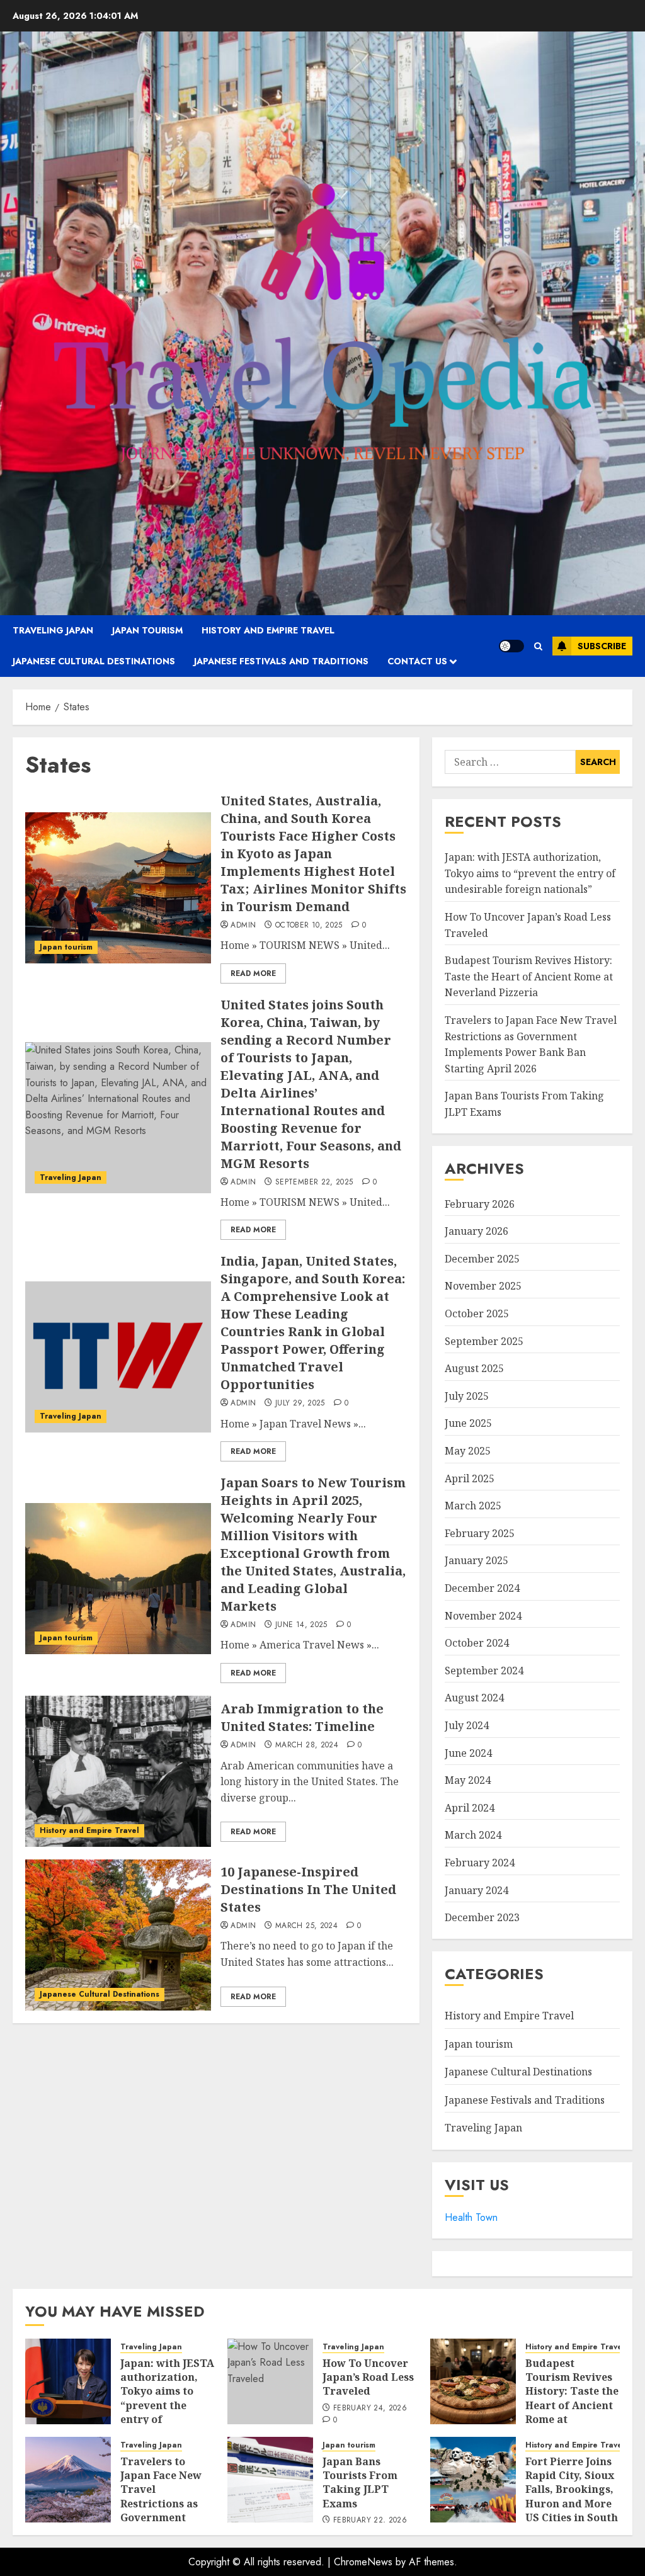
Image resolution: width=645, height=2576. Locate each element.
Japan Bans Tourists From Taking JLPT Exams (360, 2482)
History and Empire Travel (268, 630)
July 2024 (467, 1725)
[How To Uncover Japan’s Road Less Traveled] (270, 2381)
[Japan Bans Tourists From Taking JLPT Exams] (270, 2480)
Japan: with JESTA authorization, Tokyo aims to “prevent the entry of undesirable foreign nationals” (530, 873)
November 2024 (483, 1616)
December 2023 (482, 1917)
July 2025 (467, 1396)
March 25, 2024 (306, 1926)
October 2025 (477, 1314)
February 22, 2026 (370, 2521)
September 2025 (484, 1341)
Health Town (471, 2217)
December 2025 (482, 1259)
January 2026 (477, 1231)
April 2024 (470, 1808)
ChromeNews (363, 2562)
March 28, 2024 (307, 1745)
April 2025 (470, 1478)
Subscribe (602, 646)
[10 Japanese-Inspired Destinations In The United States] (118, 1935)
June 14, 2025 (301, 1625)
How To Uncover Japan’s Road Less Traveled (368, 2377)
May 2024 (468, 1780)
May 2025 (468, 1451)
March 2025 (473, 1506)
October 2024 (477, 1643)
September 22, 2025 (314, 1183)
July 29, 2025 (300, 1404)
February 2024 (480, 1863)
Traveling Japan (53, 630)
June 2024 (468, 1753)
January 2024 (477, 1890)
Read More (253, 973)
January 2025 (477, 1560)
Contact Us (417, 661)
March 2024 (473, 1835)
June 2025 (468, 1423)
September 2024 (484, 1671)
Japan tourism (147, 630)
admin (243, 926)
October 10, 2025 (309, 926)
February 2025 (480, 1533)
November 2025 (483, 1286)
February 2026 (480, 1204)
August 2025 (474, 1368)
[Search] (538, 646)
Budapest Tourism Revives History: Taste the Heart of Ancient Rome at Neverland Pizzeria (529, 976)
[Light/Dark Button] (511, 646)
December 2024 (482, 1588)
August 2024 (474, 1698)
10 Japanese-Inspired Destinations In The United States (308, 1889)
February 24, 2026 (370, 2409)
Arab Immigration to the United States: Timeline (302, 1717)
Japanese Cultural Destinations (94, 661)
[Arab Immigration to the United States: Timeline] (118, 1771)
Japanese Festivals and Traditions (281, 661)
